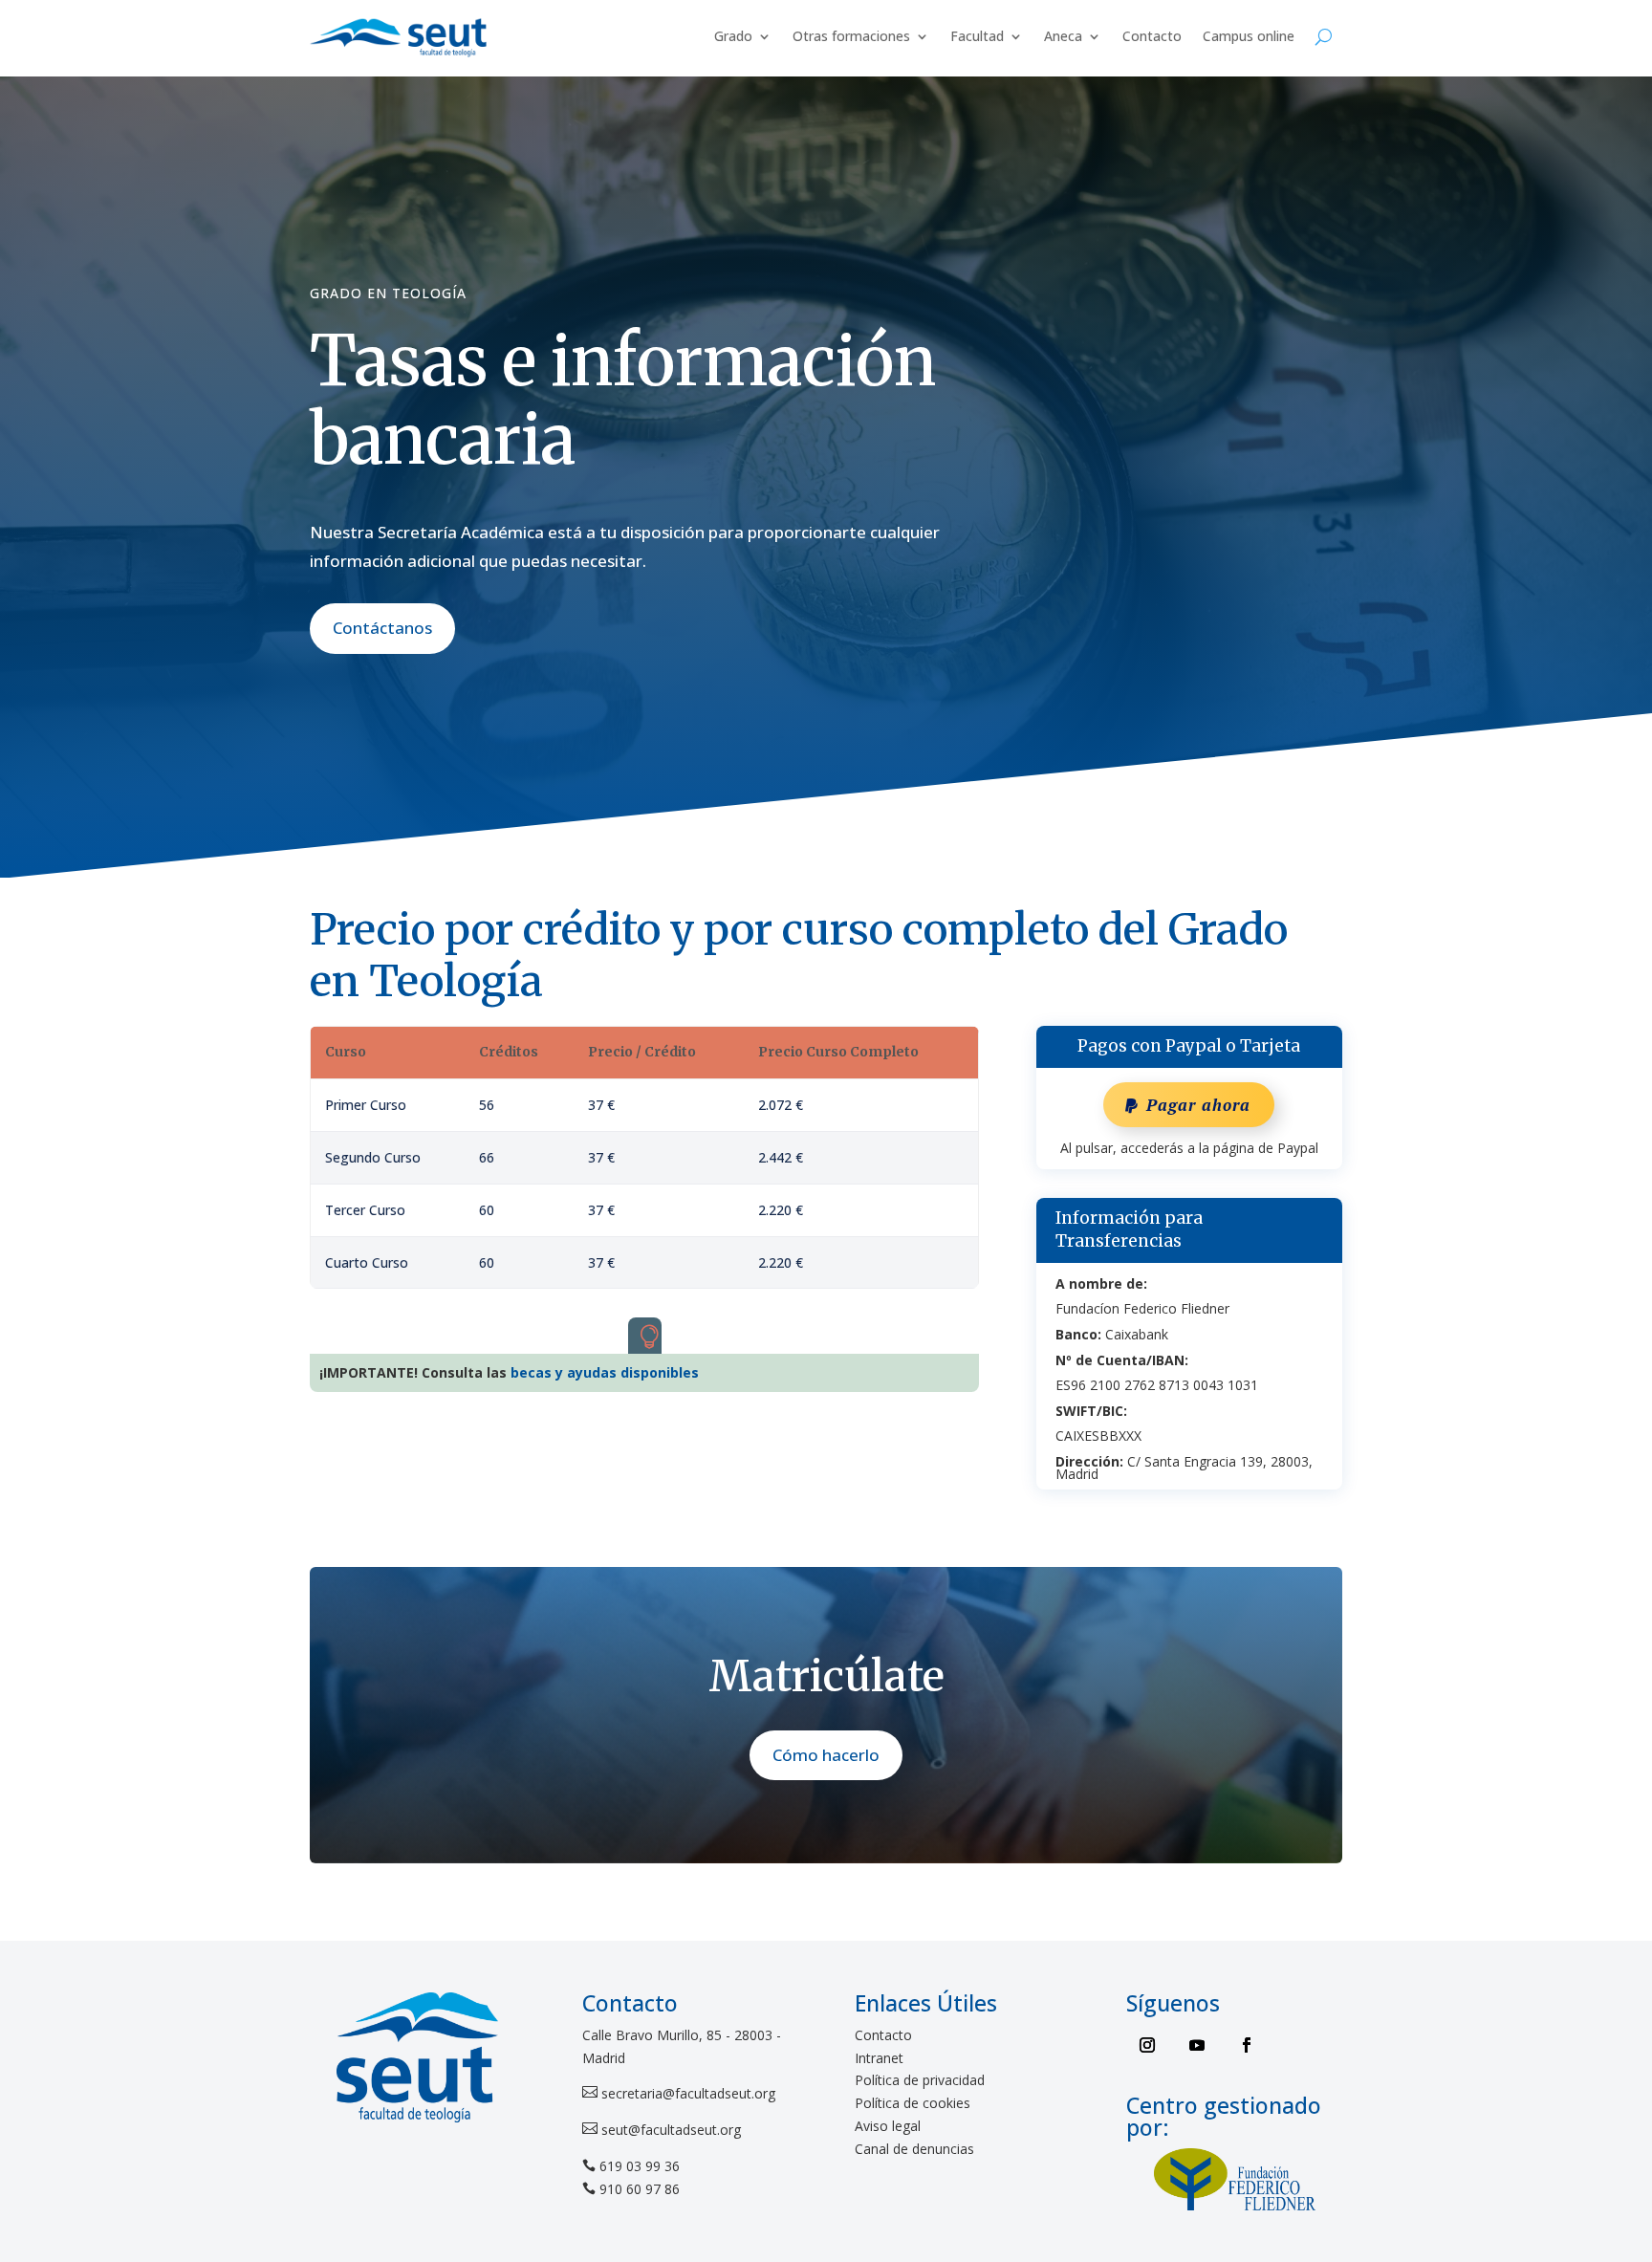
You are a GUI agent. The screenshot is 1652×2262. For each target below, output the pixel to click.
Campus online (1249, 36)
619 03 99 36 (640, 2166)
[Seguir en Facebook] (1247, 2045)
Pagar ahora (1198, 1105)
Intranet (879, 2058)
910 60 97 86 (640, 2189)
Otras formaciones (851, 36)
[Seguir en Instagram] (1147, 2045)
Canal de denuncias (914, 2149)
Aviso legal (888, 2126)
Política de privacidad (920, 2080)
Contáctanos (382, 628)
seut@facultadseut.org (669, 2130)
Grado (733, 36)
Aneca (1063, 36)
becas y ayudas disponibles (605, 1372)
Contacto (1152, 36)
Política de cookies (913, 2103)
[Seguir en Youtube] (1197, 2045)
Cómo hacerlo (826, 1755)
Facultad (977, 36)
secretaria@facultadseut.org (686, 2093)
